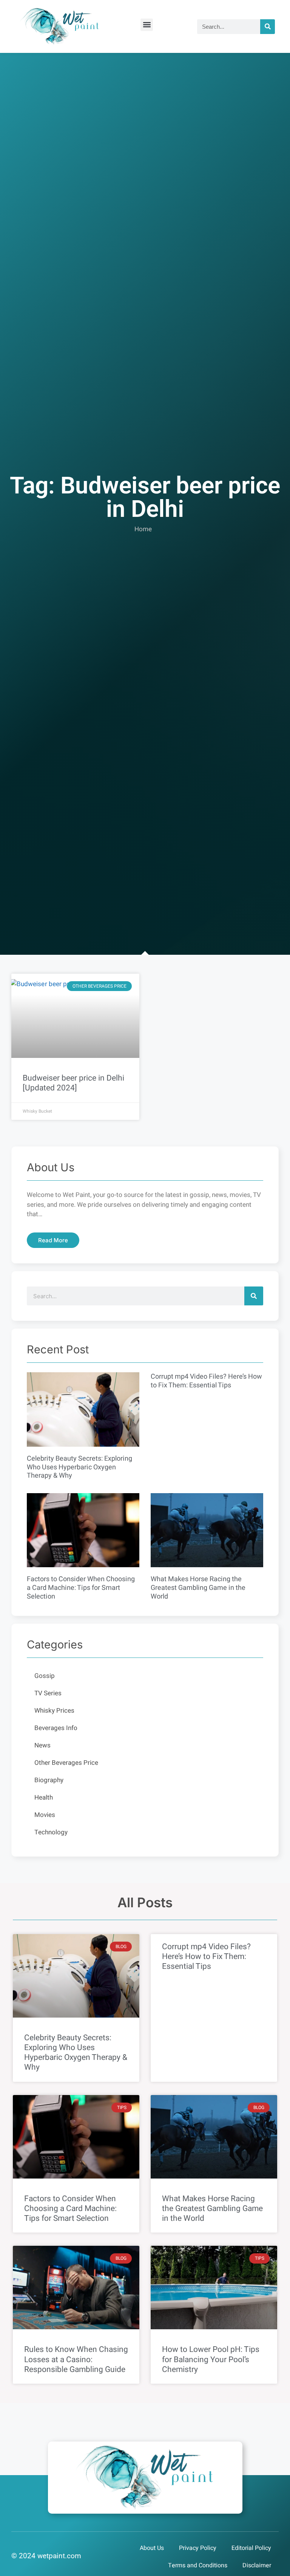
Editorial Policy (251, 2548)
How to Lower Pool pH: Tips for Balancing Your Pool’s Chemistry (211, 2359)
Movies (45, 1815)
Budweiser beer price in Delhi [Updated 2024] (73, 1083)
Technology (51, 1832)
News (42, 1745)
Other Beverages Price (66, 1763)
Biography (49, 1780)
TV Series (48, 1693)
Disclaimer (257, 2565)
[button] (147, 25)
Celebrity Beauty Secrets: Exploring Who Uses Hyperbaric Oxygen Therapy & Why (79, 1467)
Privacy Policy (198, 2548)
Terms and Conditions (198, 2565)
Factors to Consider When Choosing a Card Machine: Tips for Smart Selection (81, 1588)
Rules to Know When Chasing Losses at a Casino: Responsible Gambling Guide (76, 2359)
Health (44, 1797)
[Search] (268, 27)
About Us (152, 2548)
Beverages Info (56, 1728)
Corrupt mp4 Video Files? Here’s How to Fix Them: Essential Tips (206, 1381)
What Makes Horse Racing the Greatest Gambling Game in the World (198, 1588)
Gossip (45, 1676)
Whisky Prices (54, 1711)
